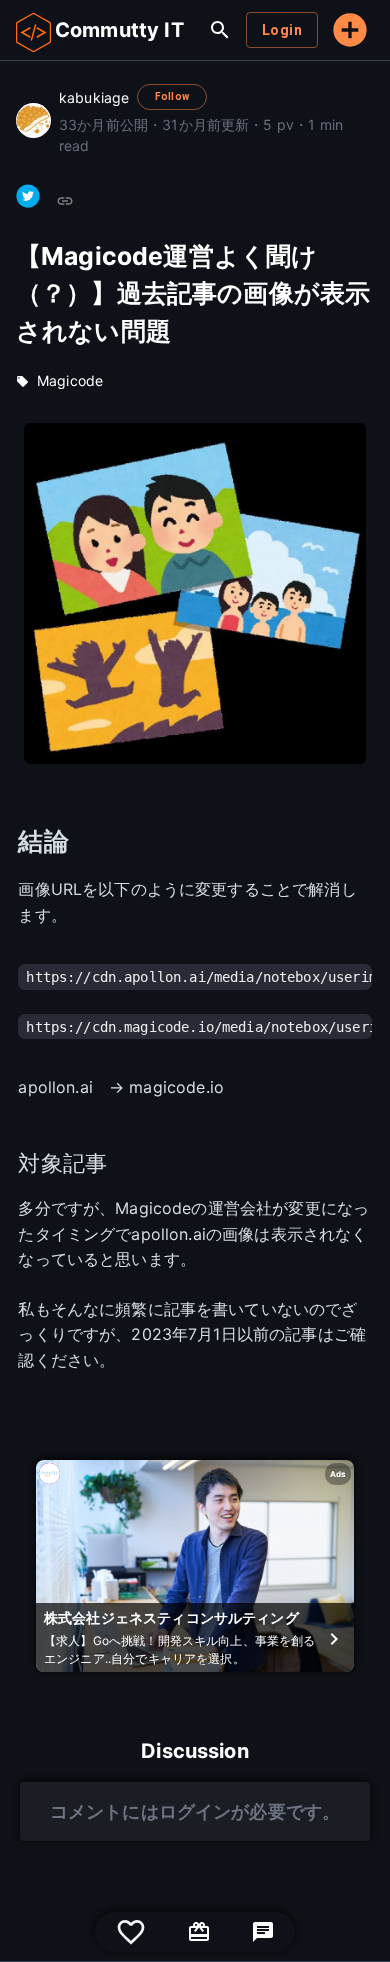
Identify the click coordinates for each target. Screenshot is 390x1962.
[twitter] (28, 196)
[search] (220, 30)
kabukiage (94, 97)
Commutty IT (119, 30)
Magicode (70, 380)
